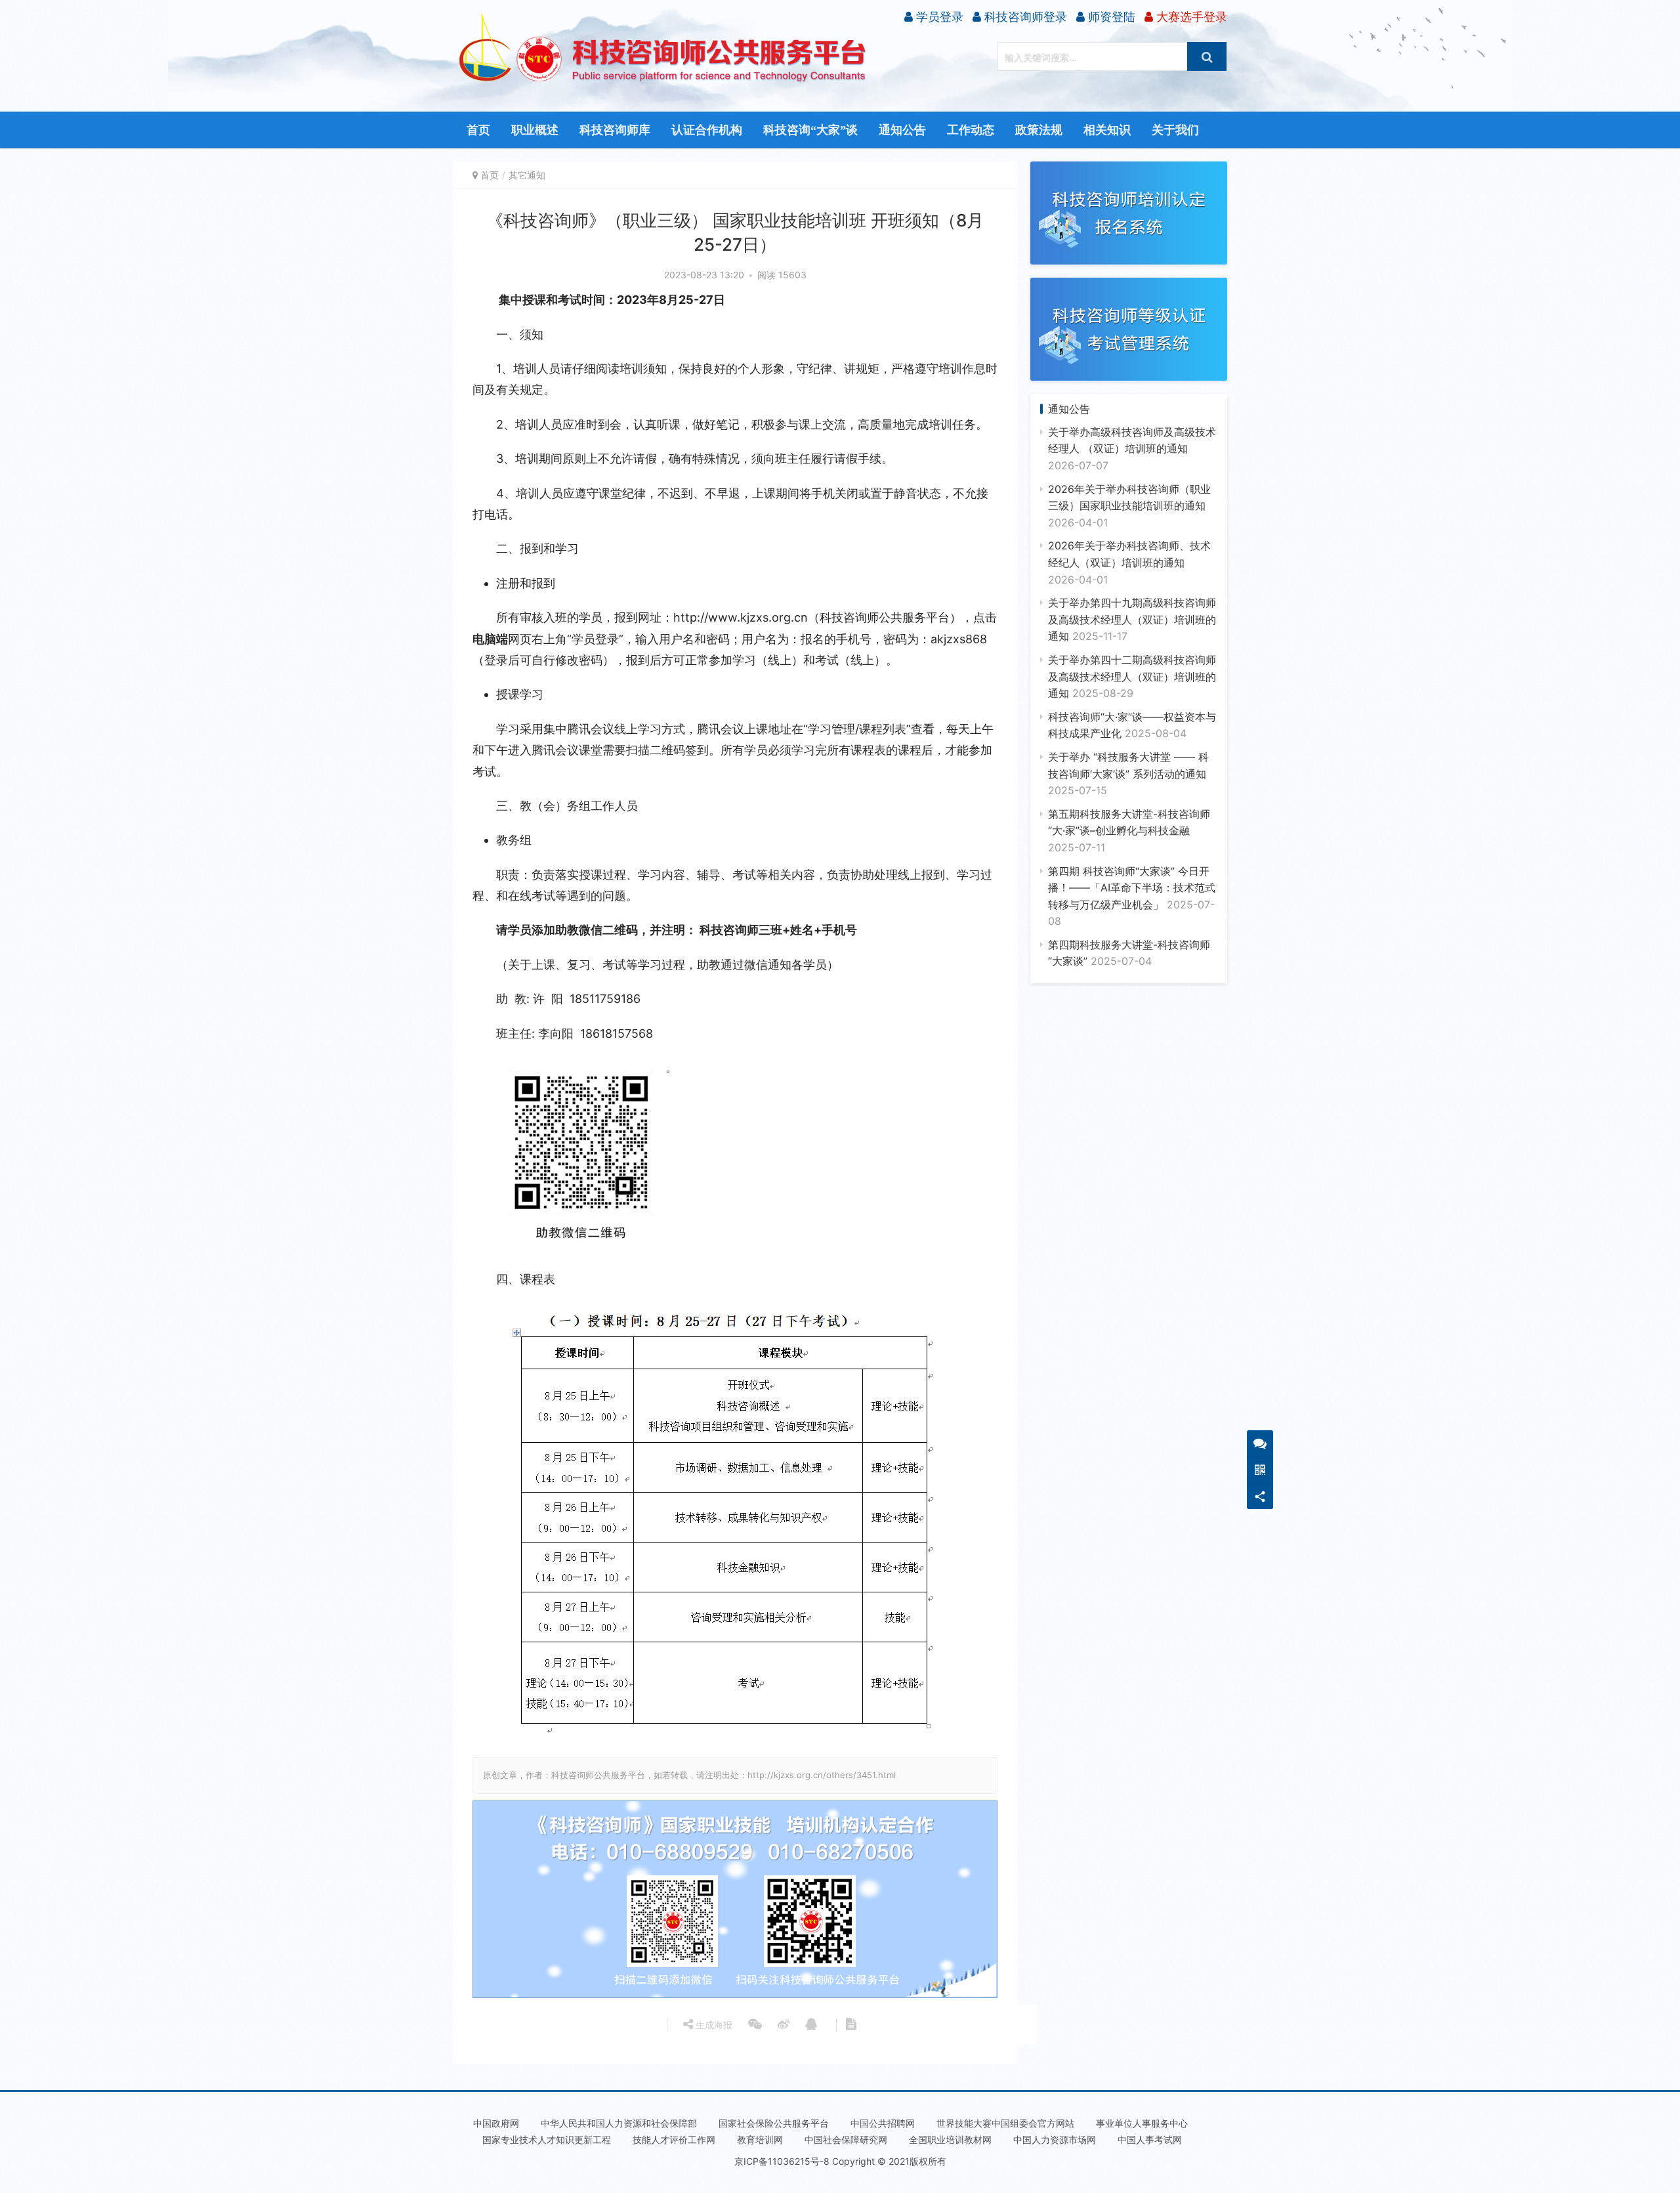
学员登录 (938, 17)
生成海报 (713, 2025)
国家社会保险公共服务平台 (774, 2123)
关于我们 (1175, 130)
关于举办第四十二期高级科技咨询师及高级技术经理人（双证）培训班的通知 (1132, 676)
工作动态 (971, 130)
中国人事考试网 (1150, 2140)
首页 (478, 130)
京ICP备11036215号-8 (782, 2161)
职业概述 (535, 130)
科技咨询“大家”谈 (810, 130)
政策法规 (1039, 130)
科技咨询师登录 (1024, 17)
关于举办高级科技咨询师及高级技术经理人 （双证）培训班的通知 (1132, 449)
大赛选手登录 (1190, 17)
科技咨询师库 (615, 130)
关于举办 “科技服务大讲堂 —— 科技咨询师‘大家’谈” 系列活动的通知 (1128, 774)
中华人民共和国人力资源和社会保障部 (619, 2123)
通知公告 (902, 130)
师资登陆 (1110, 17)
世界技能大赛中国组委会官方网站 (1005, 2123)
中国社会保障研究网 (846, 2140)
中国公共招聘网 (883, 2123)
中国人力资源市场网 (1055, 2140)
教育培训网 (760, 2140)
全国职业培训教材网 (950, 2140)
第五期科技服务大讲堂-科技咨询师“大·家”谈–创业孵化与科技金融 (1129, 831)
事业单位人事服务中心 (1142, 2123)
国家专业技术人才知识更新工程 (547, 2140)
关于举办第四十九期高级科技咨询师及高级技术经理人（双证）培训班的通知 (1132, 619)
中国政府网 (496, 2123)
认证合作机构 (707, 130)
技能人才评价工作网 (674, 2140)
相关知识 (1107, 130)
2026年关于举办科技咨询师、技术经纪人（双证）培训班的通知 (1129, 562)
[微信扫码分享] (755, 2025)
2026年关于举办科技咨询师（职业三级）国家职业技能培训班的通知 (1129, 506)
